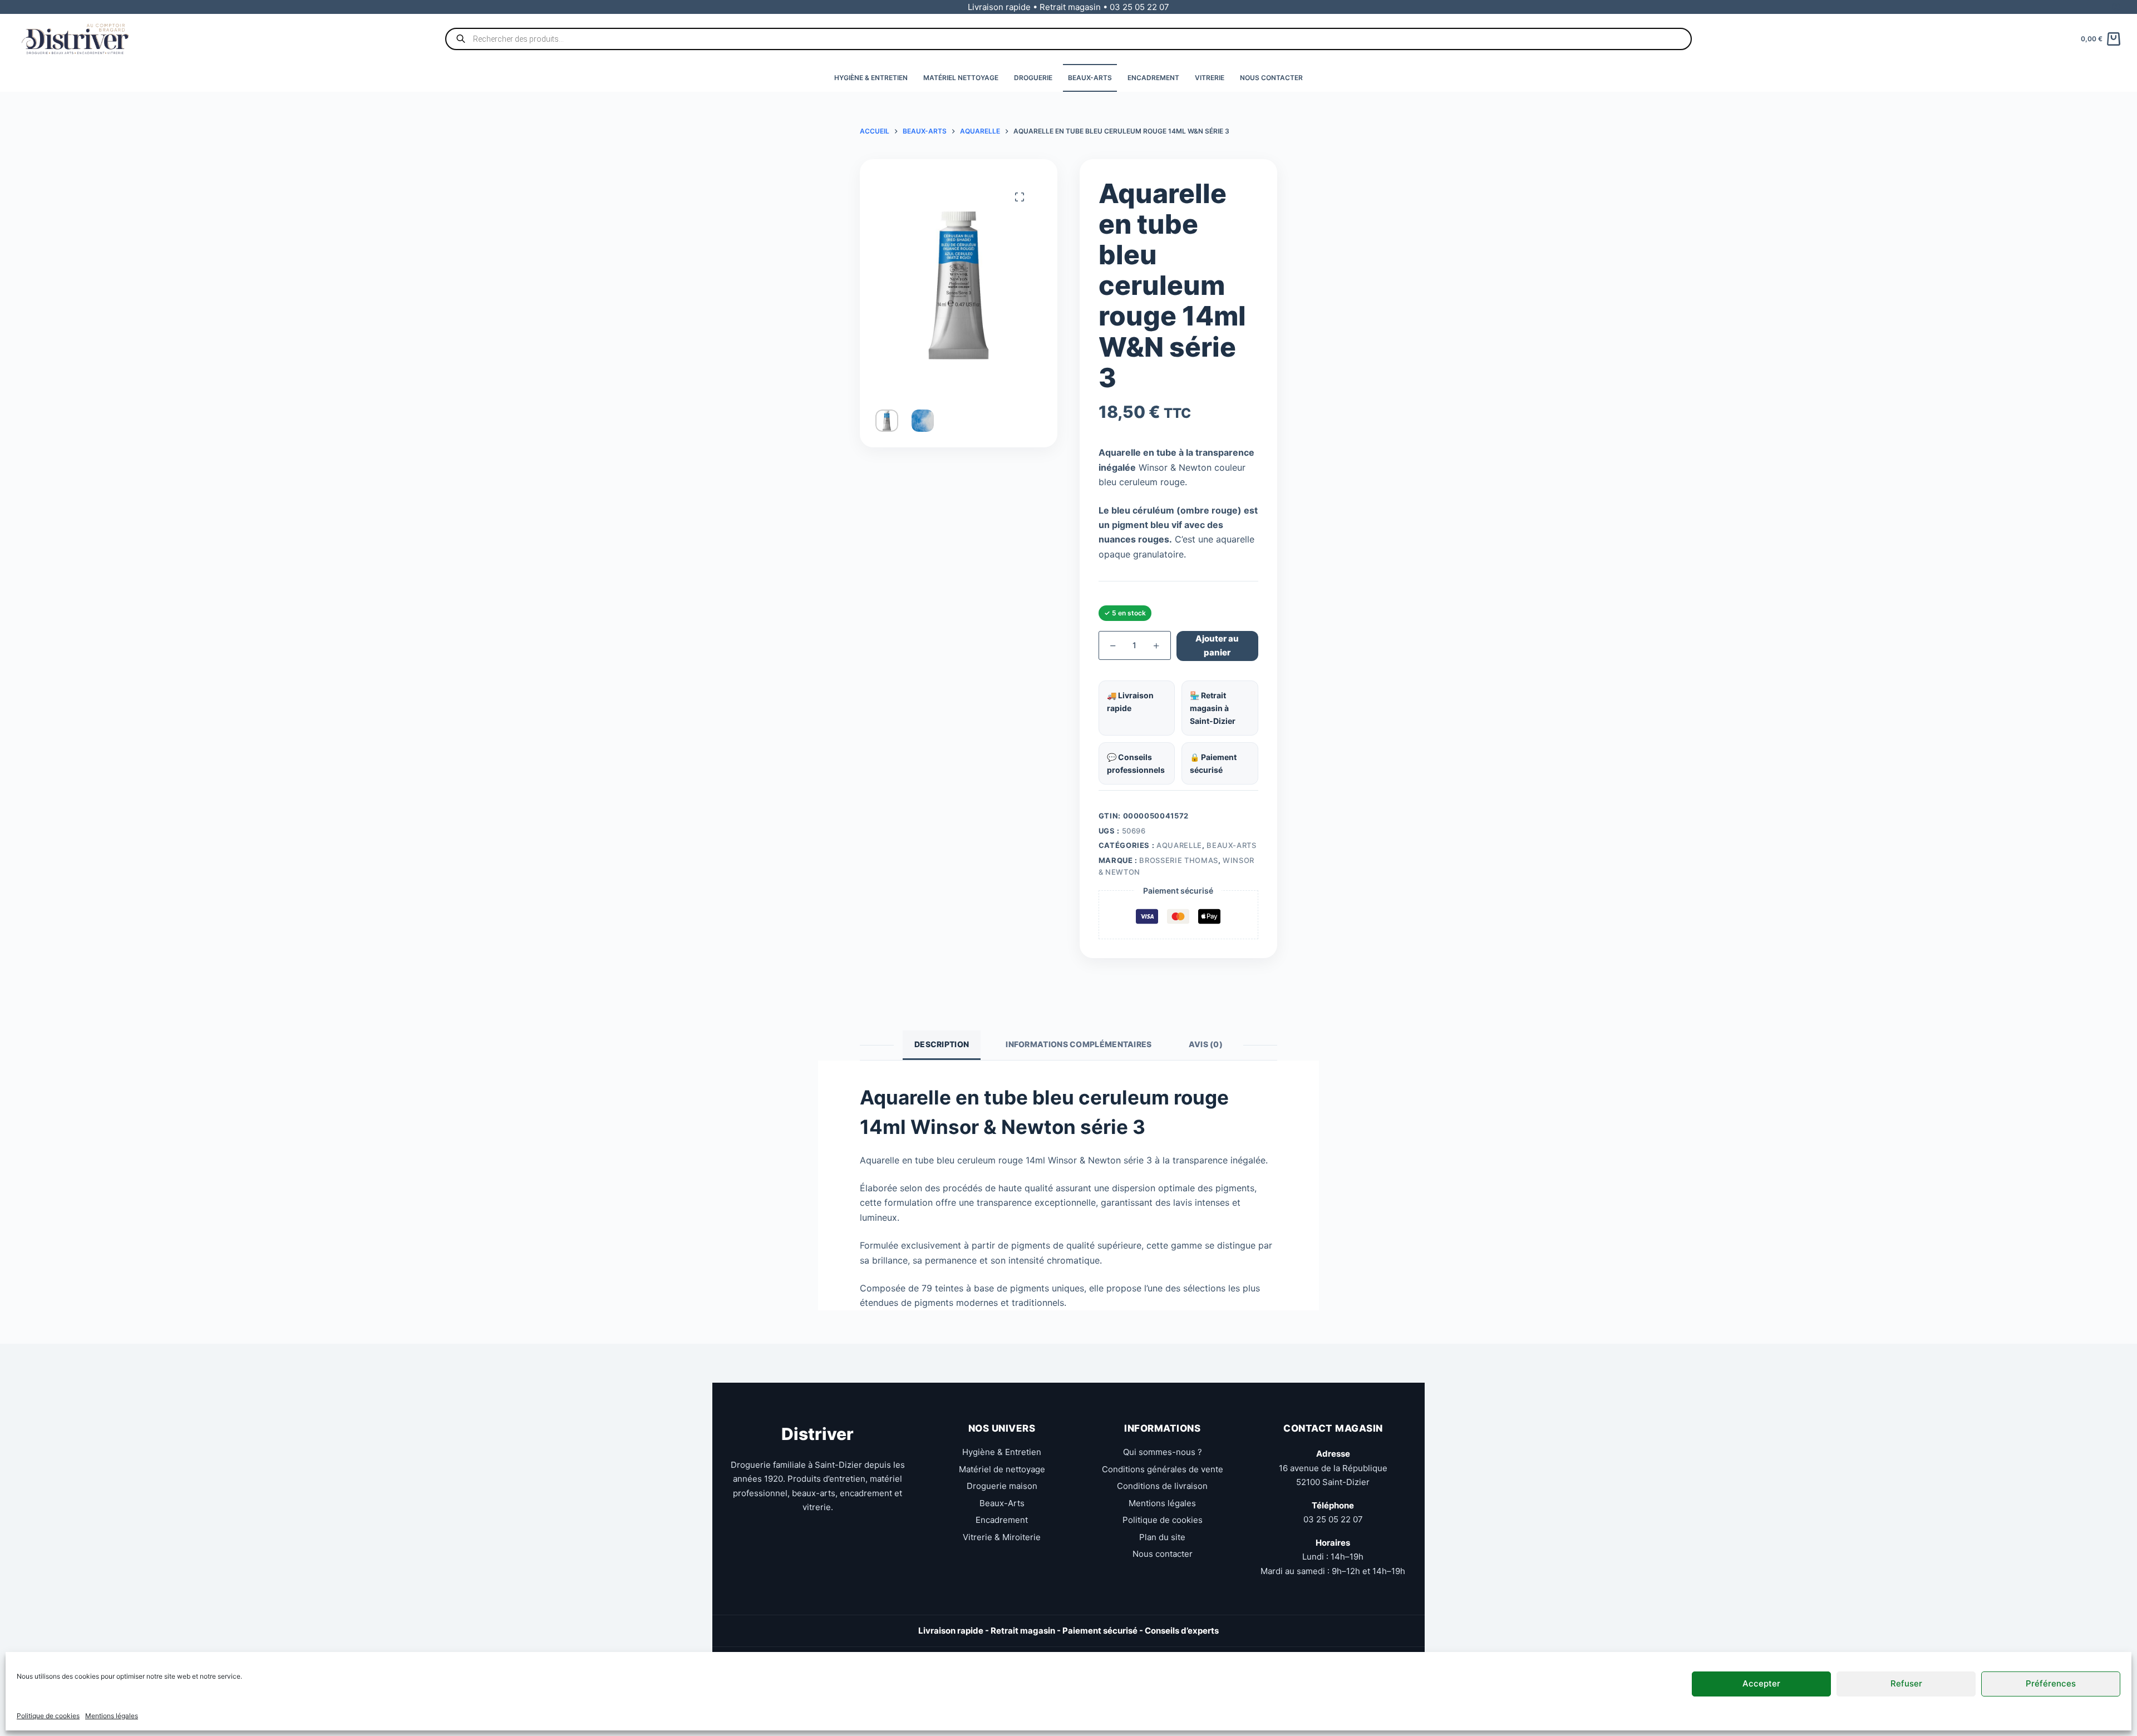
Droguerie (1033, 78)
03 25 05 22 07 (1333, 1519)
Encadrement (1153, 78)
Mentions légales (112, 1716)
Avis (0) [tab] (1206, 1044)
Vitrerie (1210, 78)
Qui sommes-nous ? (1163, 1452)
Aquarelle (1179, 845)
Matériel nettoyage (961, 78)
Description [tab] (942, 1044)
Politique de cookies (48, 1716)
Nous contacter (1271, 78)
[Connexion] (2116, 7)
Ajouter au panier (1217, 645)
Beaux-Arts (1090, 78)
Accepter (1761, 1683)
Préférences (2051, 1683)
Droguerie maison (1002, 1486)
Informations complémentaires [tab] (1079, 1044)
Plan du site (1162, 1537)
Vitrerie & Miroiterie (1002, 1537)
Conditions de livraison (1162, 1486)
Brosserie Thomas (1178, 860)
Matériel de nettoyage (1002, 1469)
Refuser (1906, 1683)
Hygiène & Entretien (871, 78)
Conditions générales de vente (1163, 1469)
